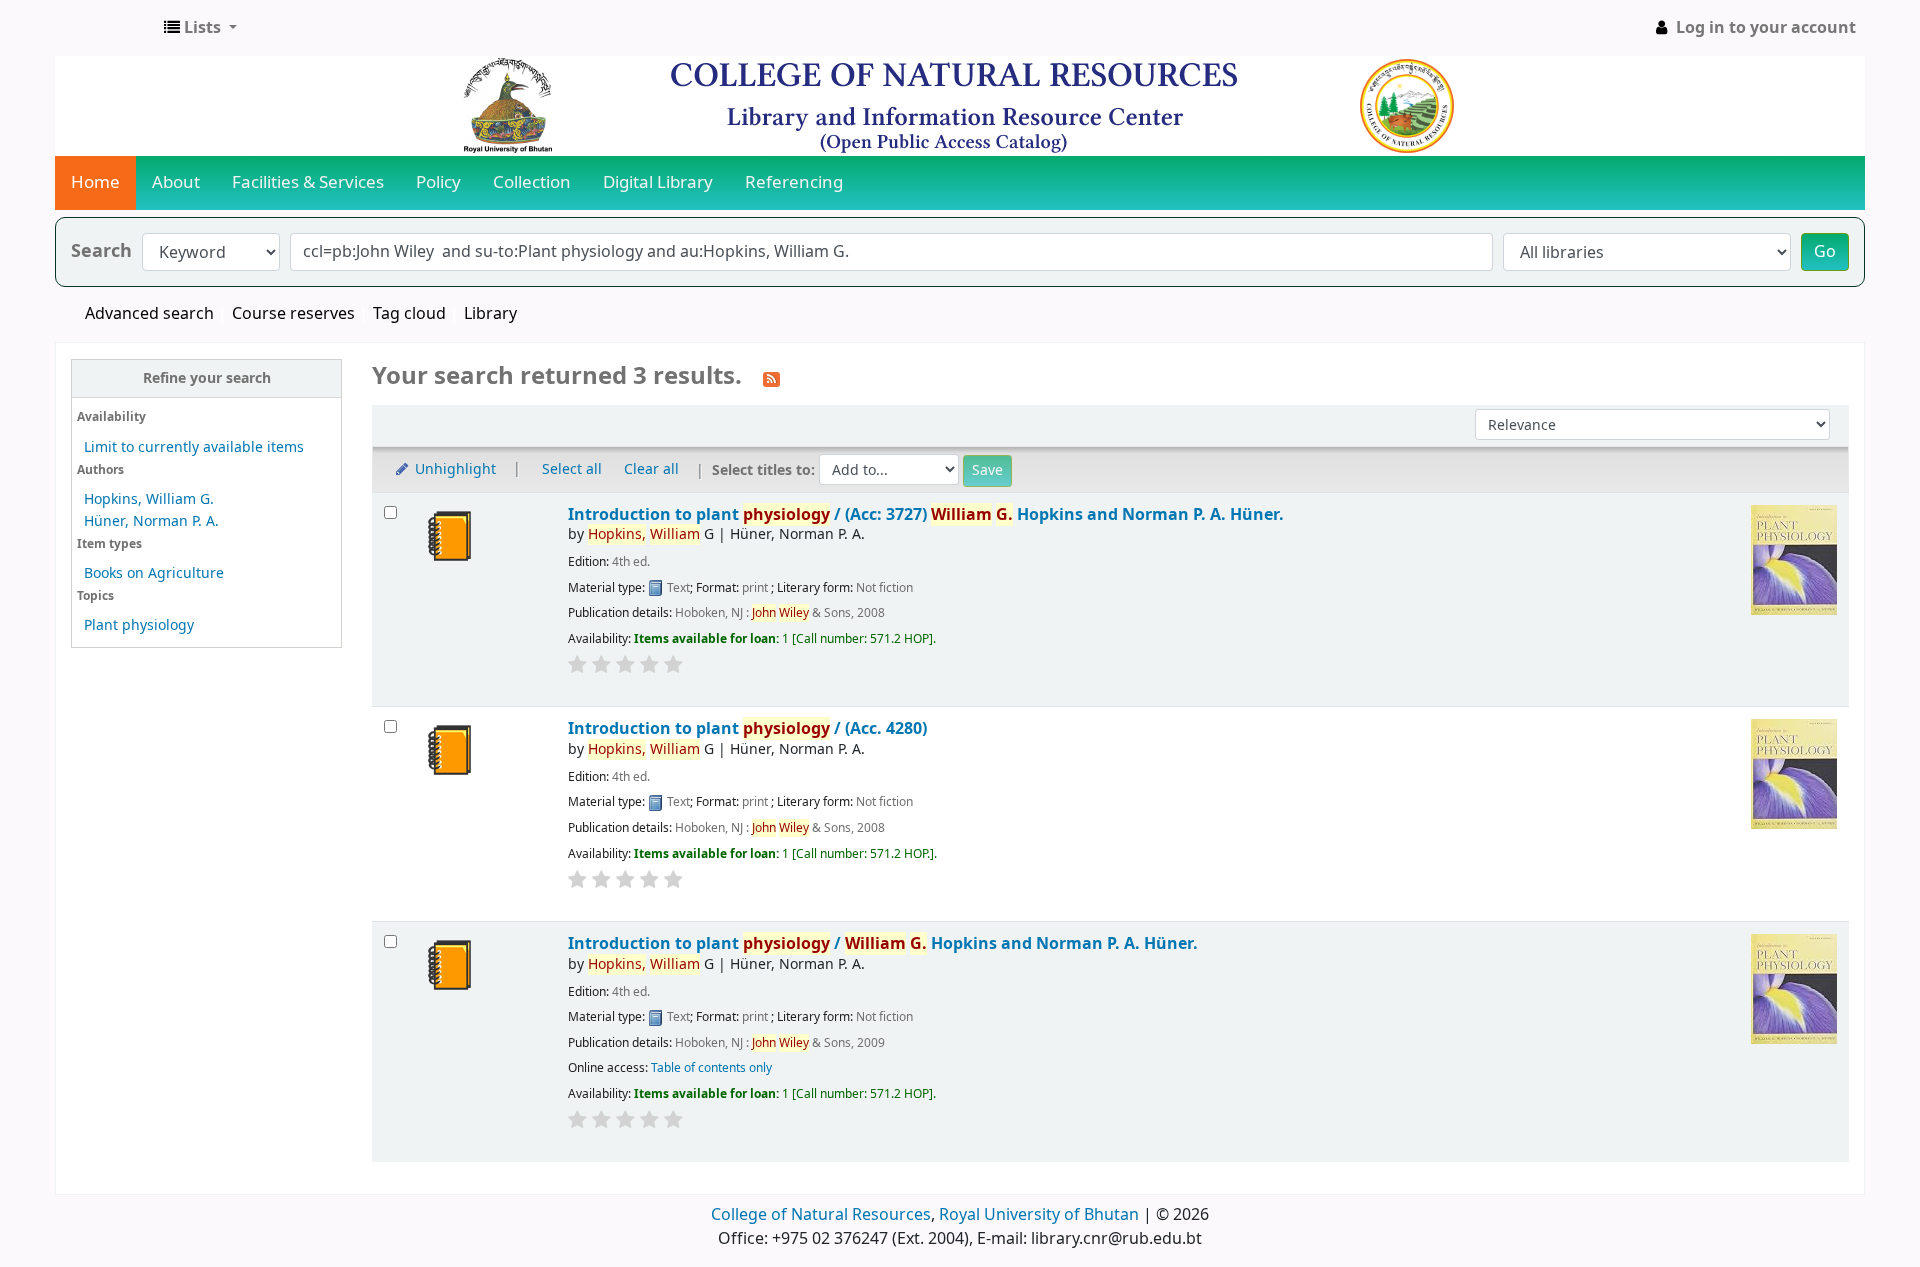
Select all (572, 469)
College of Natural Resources (821, 1215)
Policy (438, 182)
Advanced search (149, 314)
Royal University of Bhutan (1039, 1215)
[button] (200, 28)
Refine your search (207, 378)
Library (490, 314)
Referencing (794, 182)
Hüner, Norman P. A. (151, 521)
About (176, 182)
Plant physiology (139, 625)
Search (101, 251)
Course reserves (293, 314)
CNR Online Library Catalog (106, 28)
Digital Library (658, 182)
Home (95, 182)
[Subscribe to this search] (771, 378)
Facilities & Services (308, 182)
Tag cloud (409, 314)
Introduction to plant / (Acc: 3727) (926, 514)
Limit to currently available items (194, 447)
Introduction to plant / (883, 943)
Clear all (651, 469)
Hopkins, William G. (149, 499)
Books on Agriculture (154, 573)
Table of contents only (711, 1068)
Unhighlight (453, 469)
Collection (532, 182)
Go (1825, 252)
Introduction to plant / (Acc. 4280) (747, 728)
